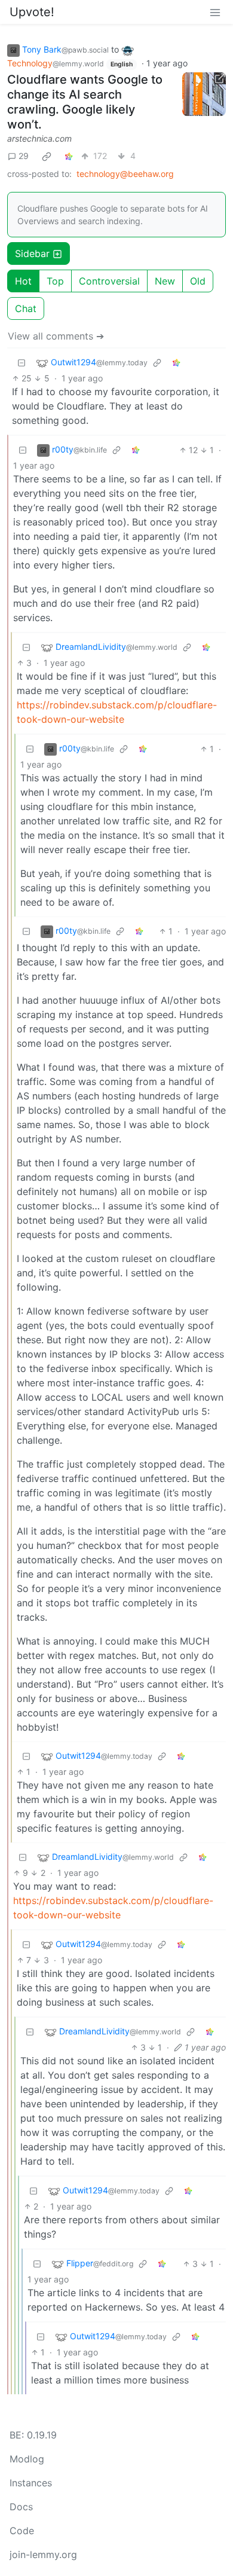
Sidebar (32, 253)
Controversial (109, 281)
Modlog (27, 2459)
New (165, 281)
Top (55, 281)
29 (24, 156)
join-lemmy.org (43, 2554)
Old (198, 281)
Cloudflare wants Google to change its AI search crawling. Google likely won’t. (85, 102)
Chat (26, 308)
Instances (31, 2483)
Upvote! (32, 12)
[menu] (215, 12)
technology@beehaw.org (125, 174)
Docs (21, 2507)
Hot (23, 281)
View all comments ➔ (56, 336)
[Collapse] (22, 363)
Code (22, 2531)
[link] (47, 156)
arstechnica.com (39, 138)
